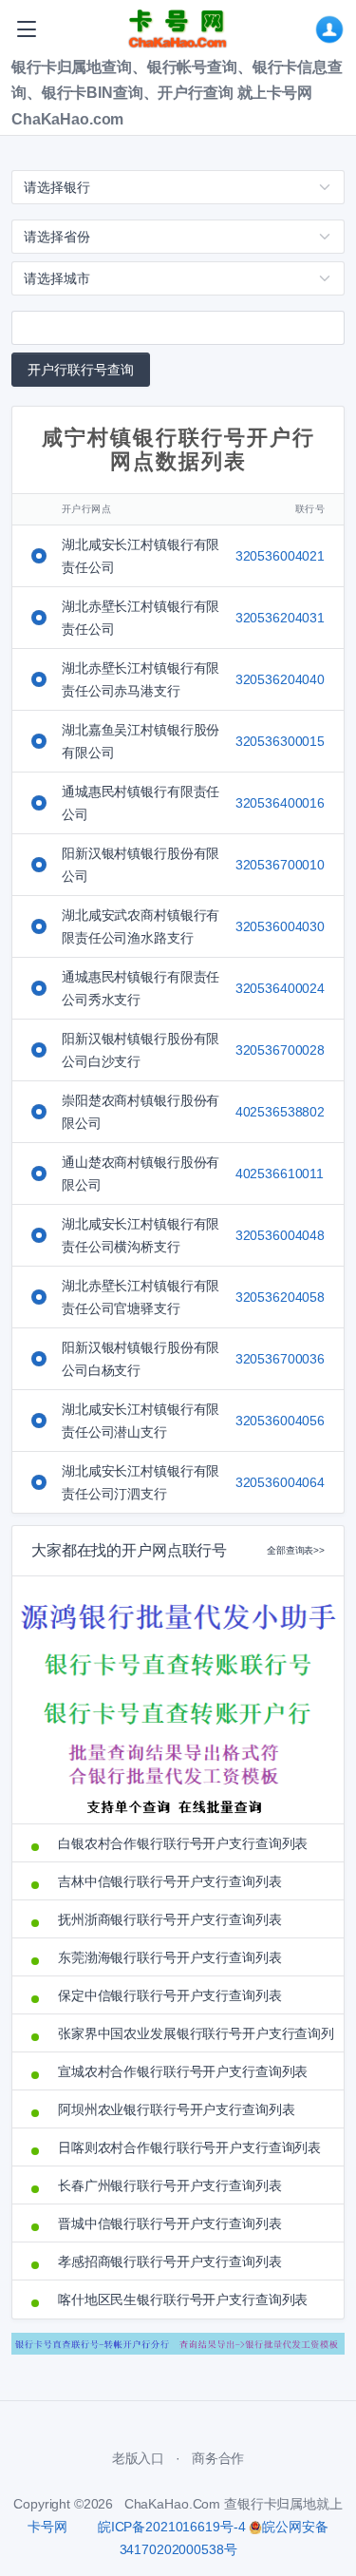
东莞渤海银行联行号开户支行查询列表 (170, 1957)
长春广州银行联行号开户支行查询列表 (170, 2185)
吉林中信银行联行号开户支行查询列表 (170, 1881)
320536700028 (280, 1050)
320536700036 (280, 1359)
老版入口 (138, 2458)
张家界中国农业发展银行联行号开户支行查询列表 (191, 2033)
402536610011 (280, 1174)
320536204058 (280, 1297)
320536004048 (280, 1235)
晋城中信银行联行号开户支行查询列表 (170, 2223)
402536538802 (280, 1112)
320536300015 (280, 741)
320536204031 (280, 618)
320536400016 (280, 803)
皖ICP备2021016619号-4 (171, 2527)
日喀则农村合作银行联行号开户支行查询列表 (189, 2147)
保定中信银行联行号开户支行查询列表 (170, 1995)
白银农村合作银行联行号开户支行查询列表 (183, 1843)
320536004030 (280, 926)
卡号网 (47, 2527)
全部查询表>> (296, 1550)
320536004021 (280, 556)
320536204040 (280, 679)
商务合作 (218, 2458)
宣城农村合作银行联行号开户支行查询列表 (183, 2071)
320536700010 (280, 865)
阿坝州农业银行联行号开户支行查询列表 (176, 2109)
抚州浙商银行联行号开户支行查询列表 (170, 1919)
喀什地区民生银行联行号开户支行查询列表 (183, 2299)
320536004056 (280, 1421)
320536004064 (280, 1482)
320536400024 (280, 988)
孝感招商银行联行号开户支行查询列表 (170, 2261)
